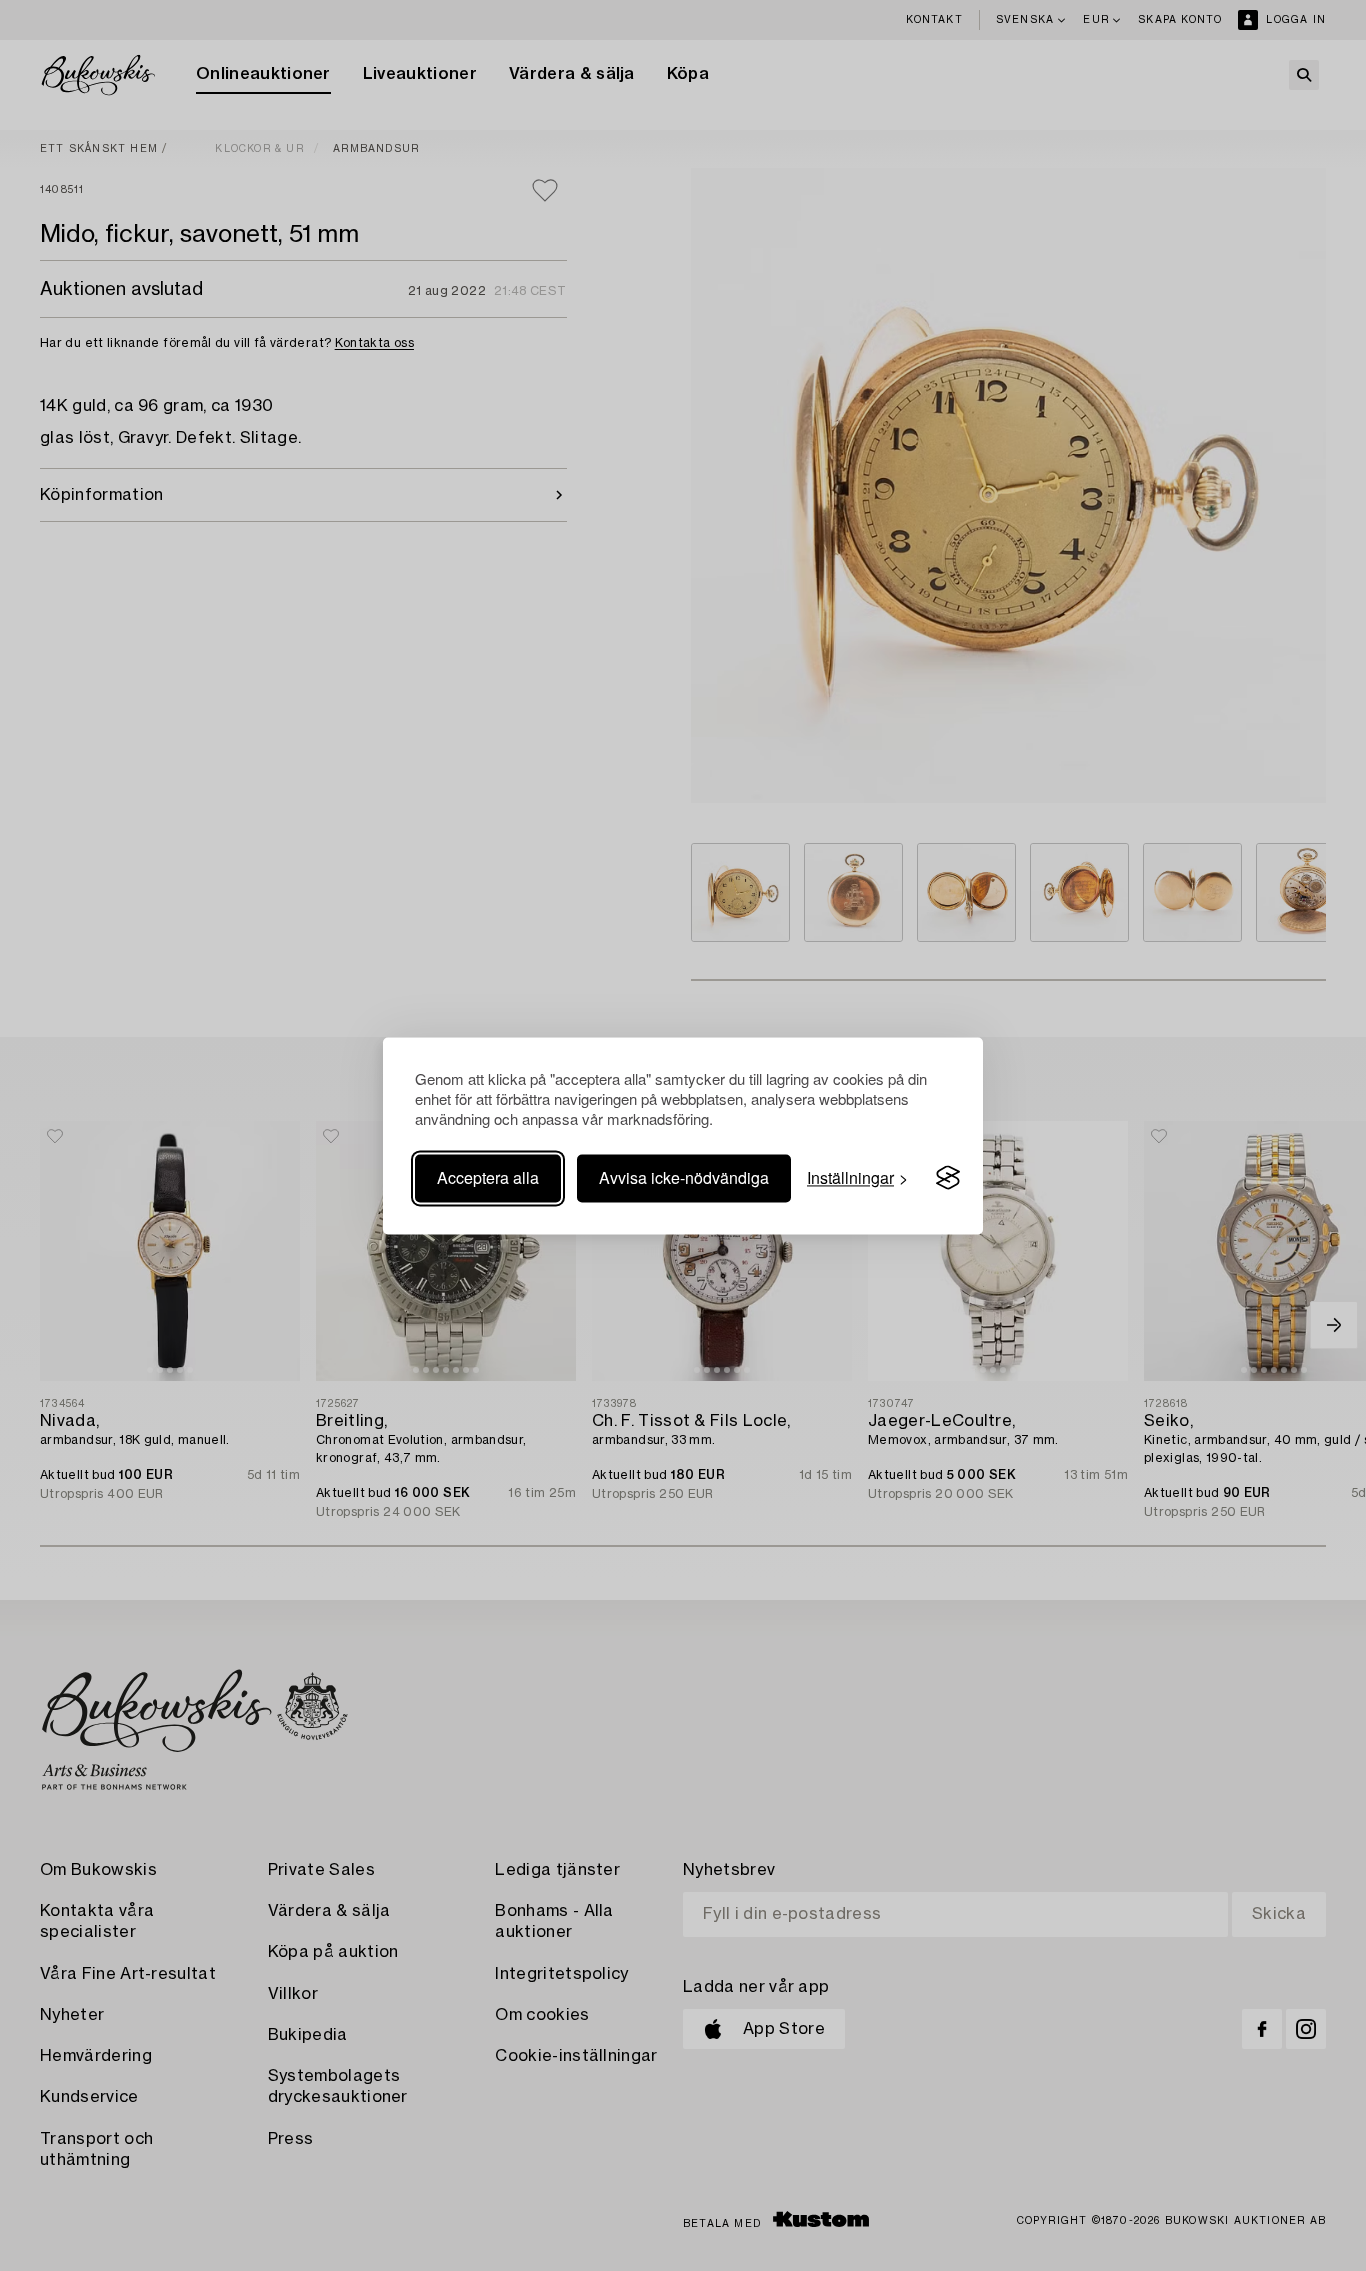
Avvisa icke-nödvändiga (684, 1177)
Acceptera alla (488, 1177)
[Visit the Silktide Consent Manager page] (948, 1178)
